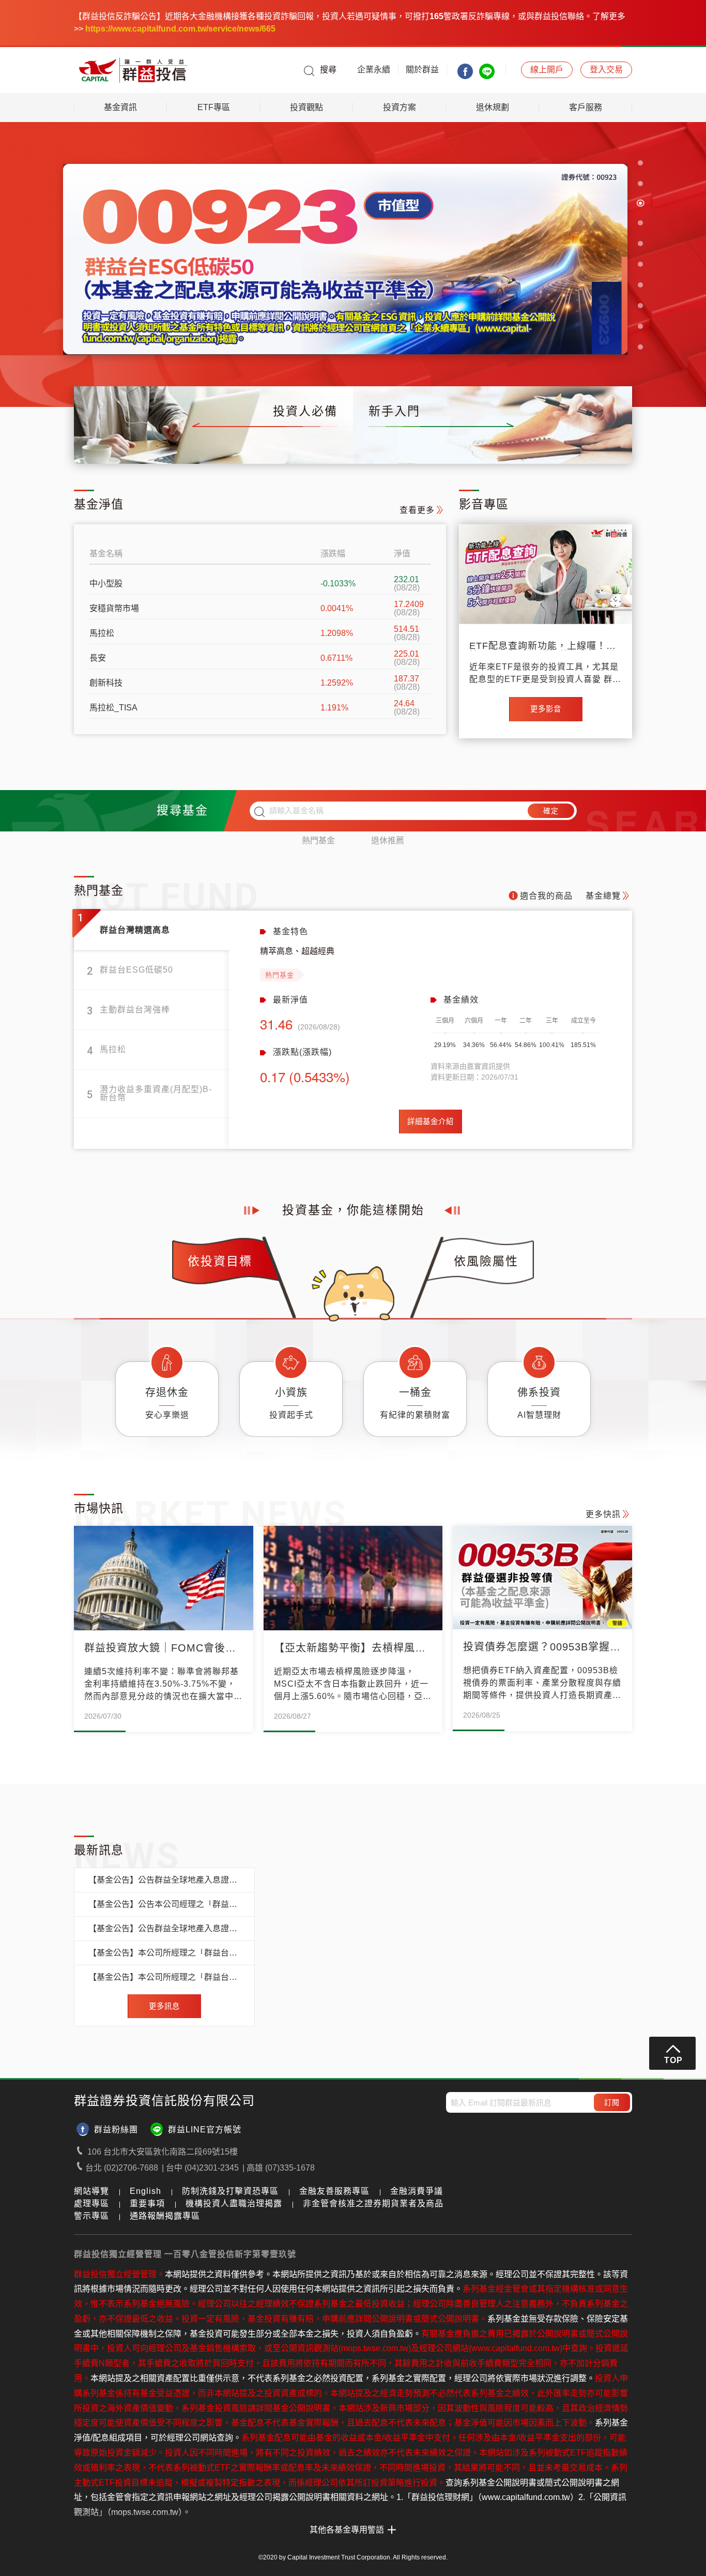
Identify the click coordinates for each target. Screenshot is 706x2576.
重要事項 (147, 2203)
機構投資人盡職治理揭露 (234, 2203)
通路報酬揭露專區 (165, 2216)
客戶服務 (586, 107)
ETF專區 (214, 107)
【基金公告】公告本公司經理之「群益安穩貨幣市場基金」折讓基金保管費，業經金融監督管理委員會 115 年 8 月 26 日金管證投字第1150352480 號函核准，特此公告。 (164, 1904)
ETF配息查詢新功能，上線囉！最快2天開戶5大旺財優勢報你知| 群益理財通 (543, 646)
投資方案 (400, 107)
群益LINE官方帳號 (205, 2130)
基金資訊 (120, 107)
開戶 (547, 70)
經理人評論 (294, 444)
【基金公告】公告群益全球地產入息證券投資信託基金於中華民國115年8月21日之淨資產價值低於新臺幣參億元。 (164, 1929)
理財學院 (508, 444)
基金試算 (569, 444)
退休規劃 (493, 107)
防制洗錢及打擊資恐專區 (230, 2191)
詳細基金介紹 (431, 1122)
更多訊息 (164, 2006)
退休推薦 (388, 840)
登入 (606, 70)
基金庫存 (168, 444)
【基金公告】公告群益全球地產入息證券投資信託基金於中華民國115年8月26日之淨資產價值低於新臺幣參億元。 (164, 1880)
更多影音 (546, 709)
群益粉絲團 (116, 2130)
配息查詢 (229, 444)
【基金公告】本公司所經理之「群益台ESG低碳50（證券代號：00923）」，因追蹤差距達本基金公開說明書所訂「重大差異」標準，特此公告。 (164, 1953)
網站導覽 (91, 2191)
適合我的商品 (546, 896)
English (145, 2191)
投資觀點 (306, 107)
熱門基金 (318, 840)
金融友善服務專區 (334, 2191)
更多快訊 (603, 1514)
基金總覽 (107, 444)
